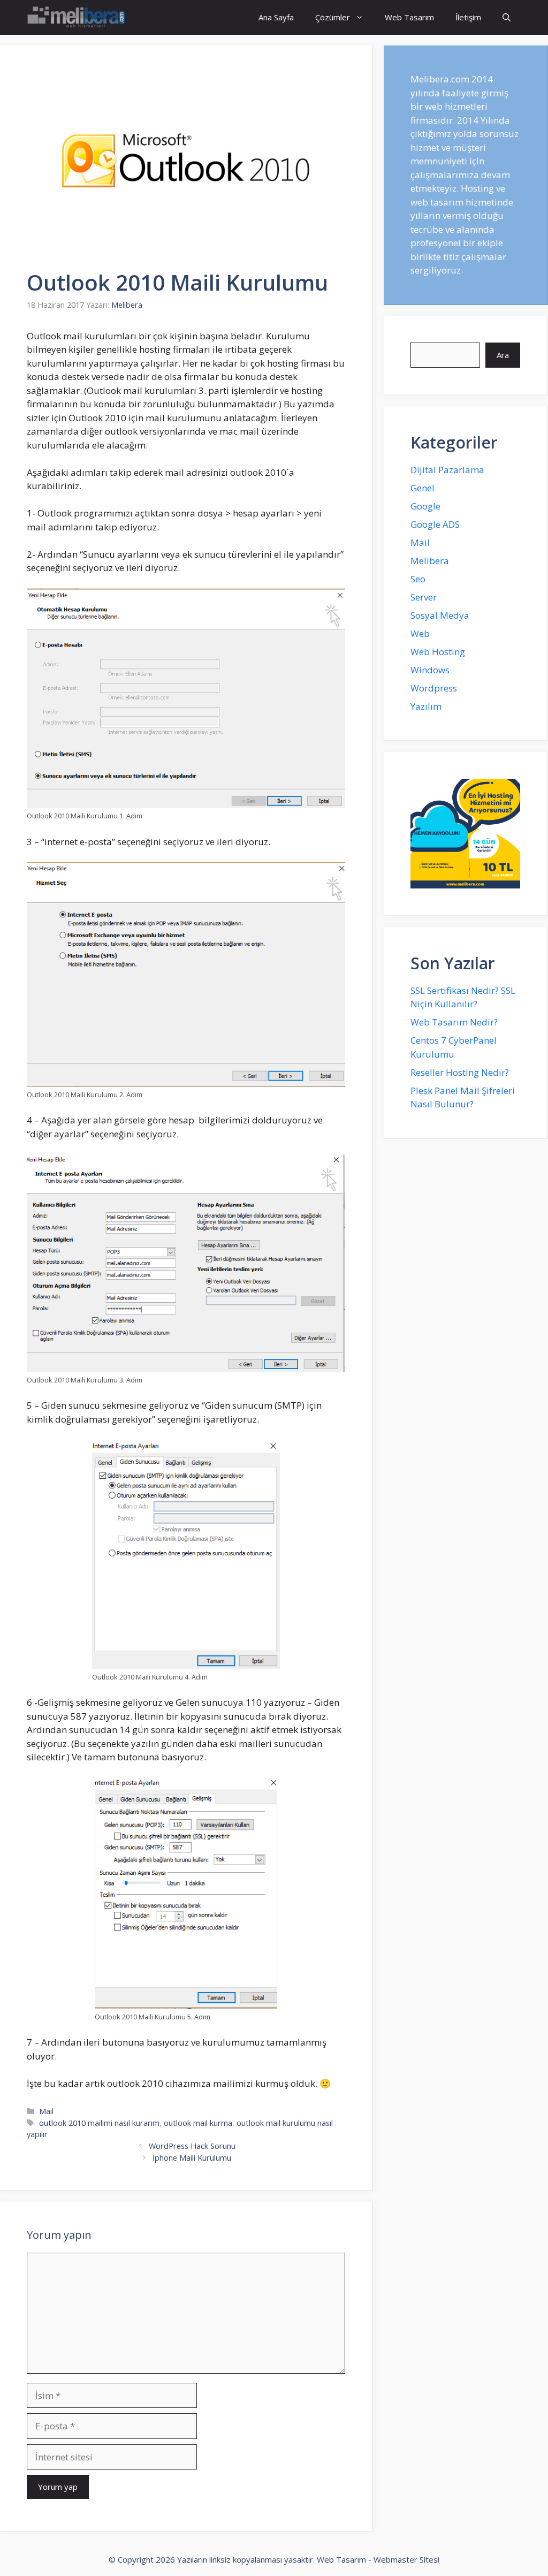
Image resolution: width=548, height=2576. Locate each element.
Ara (503, 355)
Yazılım (426, 706)
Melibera (430, 561)
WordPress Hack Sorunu (192, 2146)
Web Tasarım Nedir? (454, 1022)
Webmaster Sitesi (406, 2559)
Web (420, 633)
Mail (46, 2111)
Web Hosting (438, 652)
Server (424, 597)
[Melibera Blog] (78, 17)
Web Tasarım (409, 17)
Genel (423, 488)
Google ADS (435, 524)
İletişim (468, 17)
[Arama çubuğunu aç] (507, 17)
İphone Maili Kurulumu (192, 2158)
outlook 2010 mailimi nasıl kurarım (99, 2123)
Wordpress (434, 688)
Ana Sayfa (276, 17)
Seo (418, 579)
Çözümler (333, 17)
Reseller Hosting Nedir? (460, 1072)
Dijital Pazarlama (447, 470)
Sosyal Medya (440, 615)
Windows (430, 670)
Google (425, 506)
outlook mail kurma (198, 2123)
